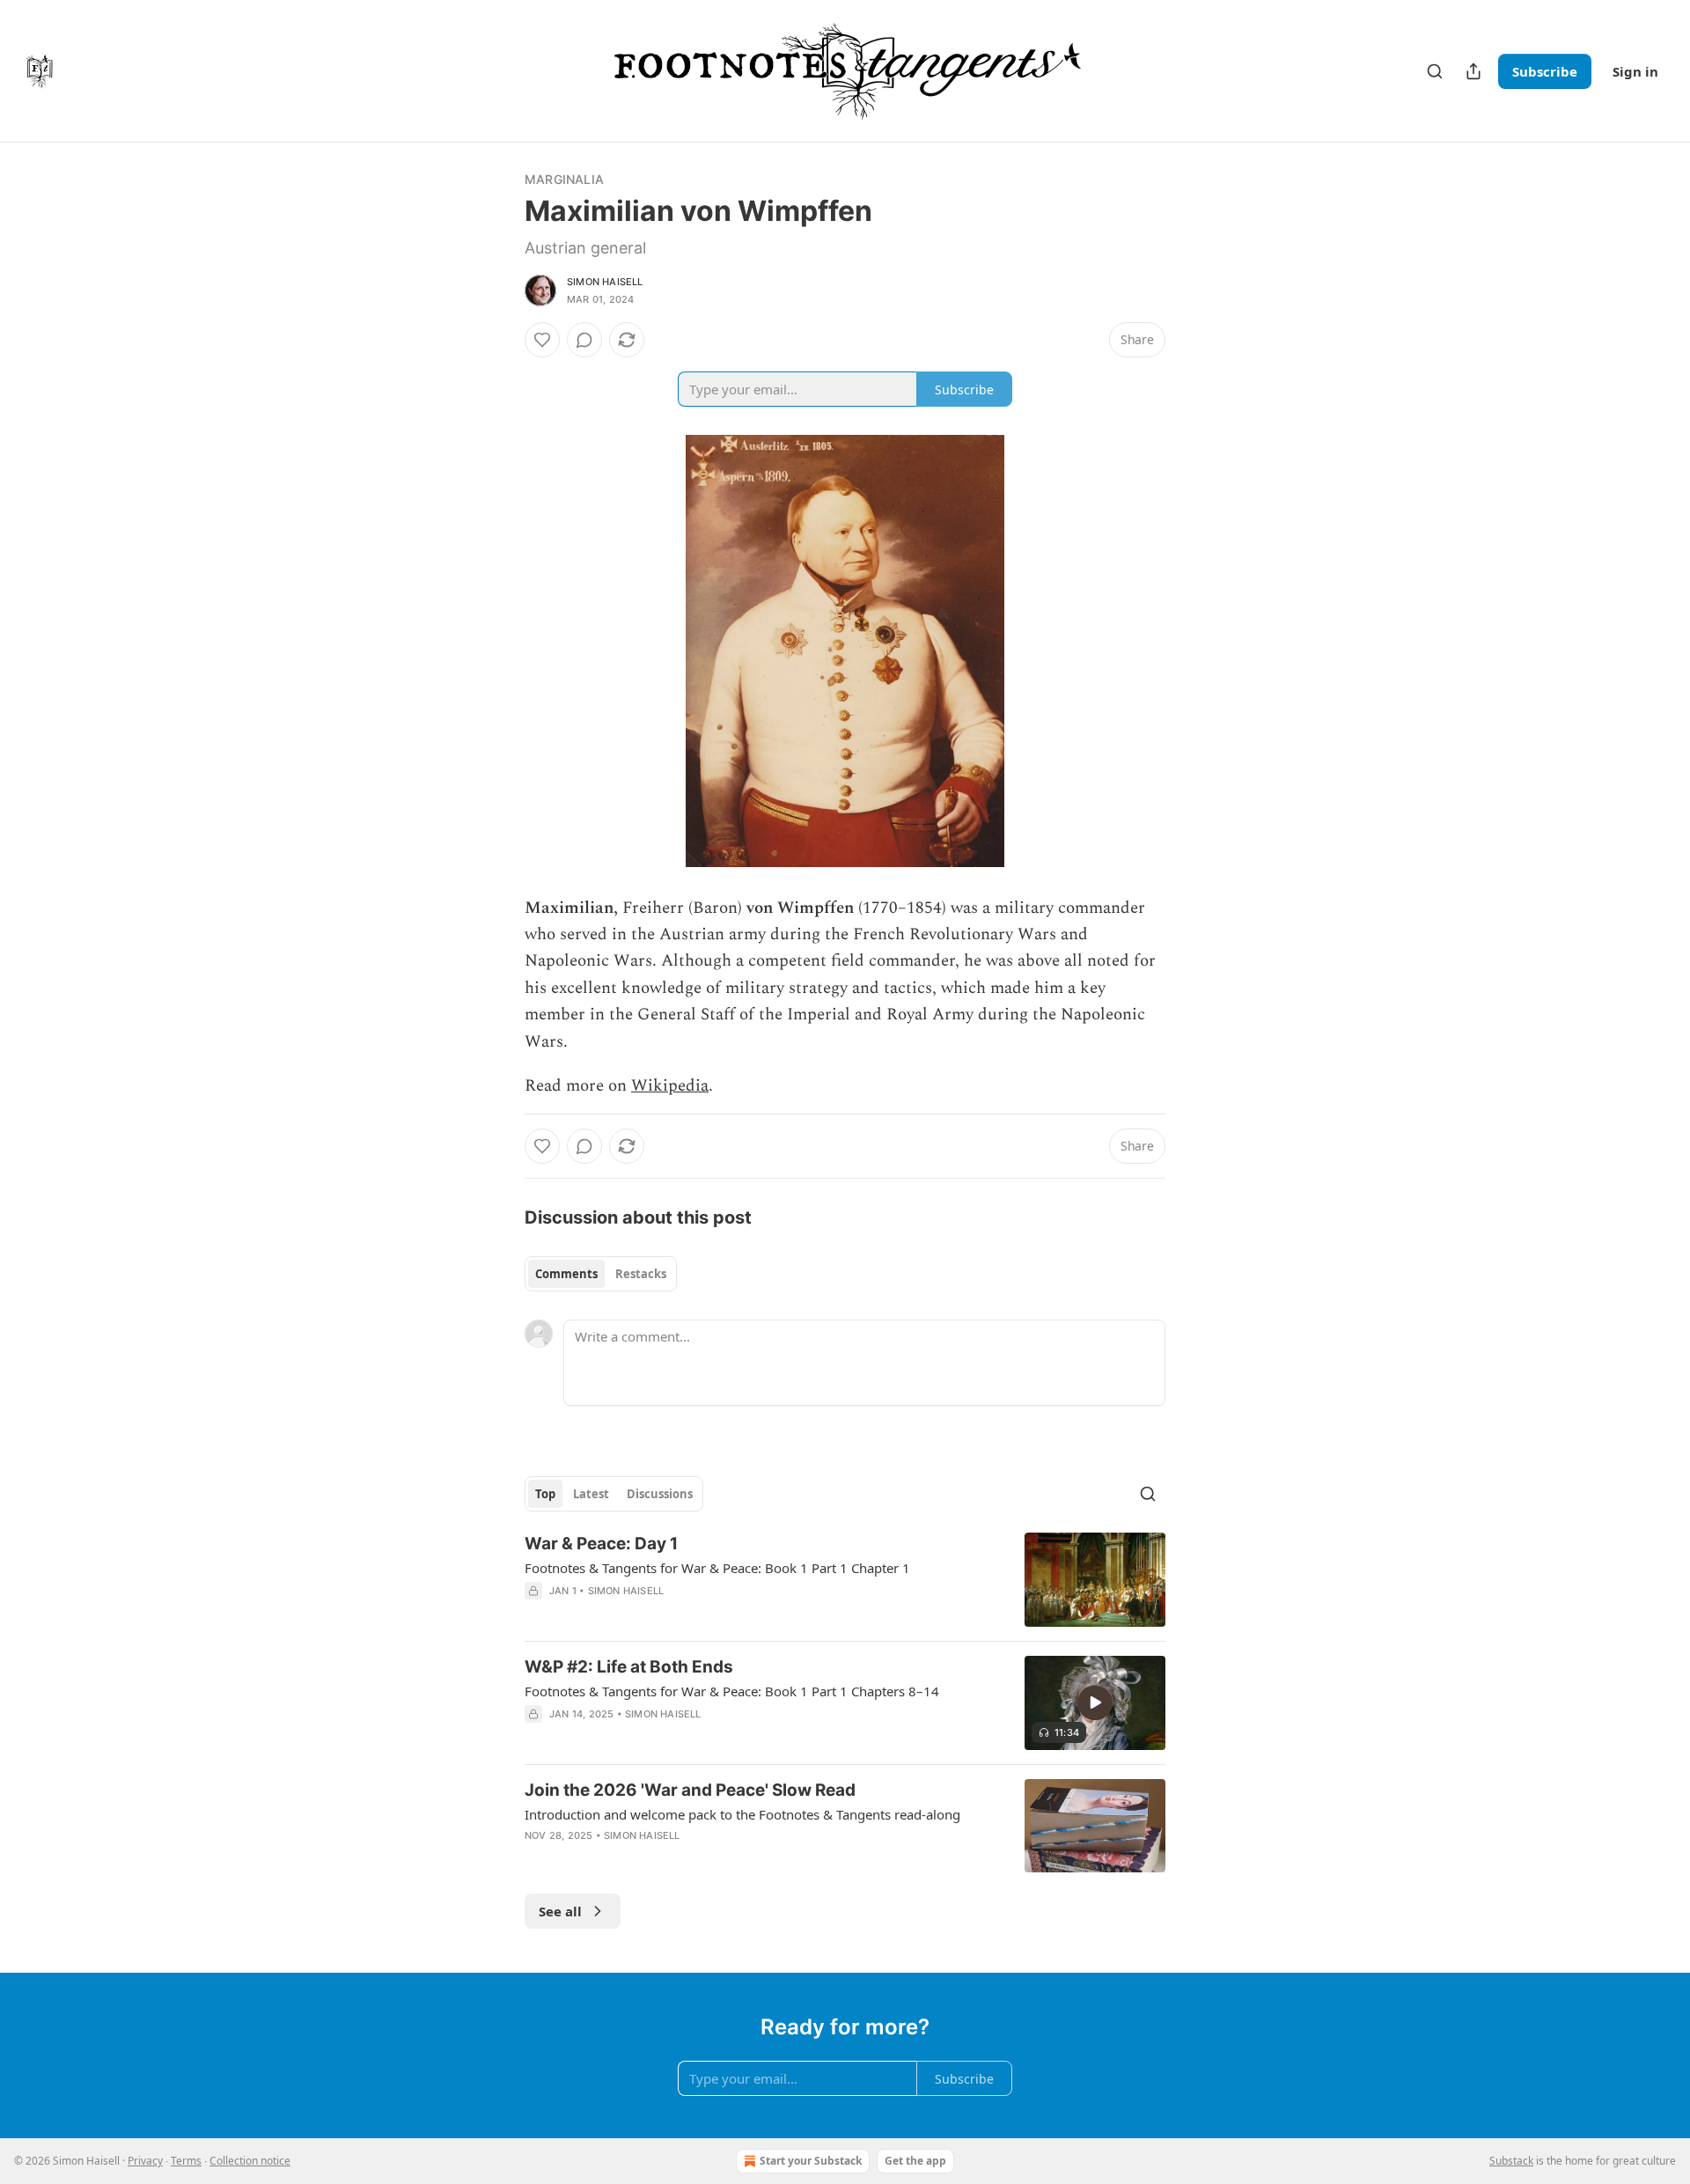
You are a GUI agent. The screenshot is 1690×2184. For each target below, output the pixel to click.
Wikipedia (670, 1086)
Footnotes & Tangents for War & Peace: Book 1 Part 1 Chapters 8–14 (732, 1691)
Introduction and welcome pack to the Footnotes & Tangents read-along (742, 1814)
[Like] (542, 340)
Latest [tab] (591, 1494)
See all (560, 1911)
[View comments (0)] (584, 340)
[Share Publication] (1473, 71)
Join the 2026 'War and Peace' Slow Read (690, 1790)
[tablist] (601, 1274)
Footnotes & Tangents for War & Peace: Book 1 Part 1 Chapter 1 (717, 1568)
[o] (1095, 1702)
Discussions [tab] (660, 1494)
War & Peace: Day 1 (601, 1544)
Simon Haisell (605, 282)
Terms (186, 2161)
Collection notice (250, 2161)
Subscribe (1545, 71)
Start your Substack (811, 2161)
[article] (845, 1580)
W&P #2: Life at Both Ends (629, 1667)
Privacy (145, 2161)
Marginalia (564, 179)
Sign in (1635, 71)
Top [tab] (545, 1494)
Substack (1511, 2161)
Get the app (915, 2161)
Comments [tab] (566, 1274)
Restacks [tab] (641, 1274)
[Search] (1435, 71)
